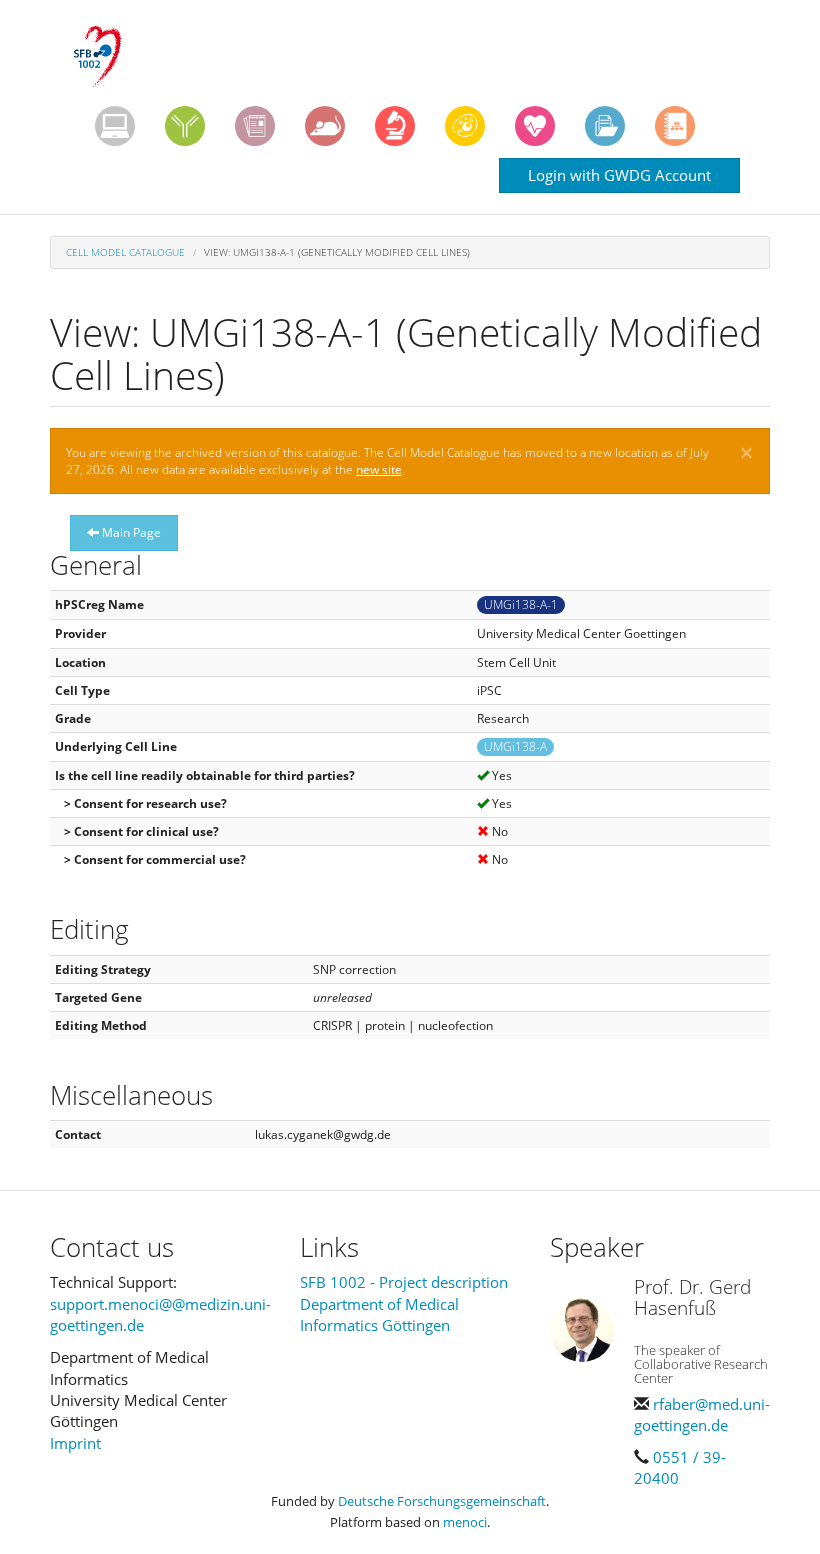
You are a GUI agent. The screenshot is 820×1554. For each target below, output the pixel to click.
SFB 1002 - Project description (404, 1282)
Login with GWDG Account (619, 175)
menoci (465, 1522)
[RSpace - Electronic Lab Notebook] (675, 126)
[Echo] (535, 126)
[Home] (104, 57)
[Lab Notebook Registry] (255, 126)
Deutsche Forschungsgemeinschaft (442, 1501)
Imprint (75, 1443)
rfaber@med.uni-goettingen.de (702, 1414)
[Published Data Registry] (115, 126)
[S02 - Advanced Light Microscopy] (395, 126)
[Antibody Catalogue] (185, 126)
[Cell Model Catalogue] (465, 126)
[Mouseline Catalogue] (325, 126)
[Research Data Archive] (605, 126)
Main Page (130, 532)
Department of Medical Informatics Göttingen (379, 1314)
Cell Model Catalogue (125, 252)
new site (379, 469)
